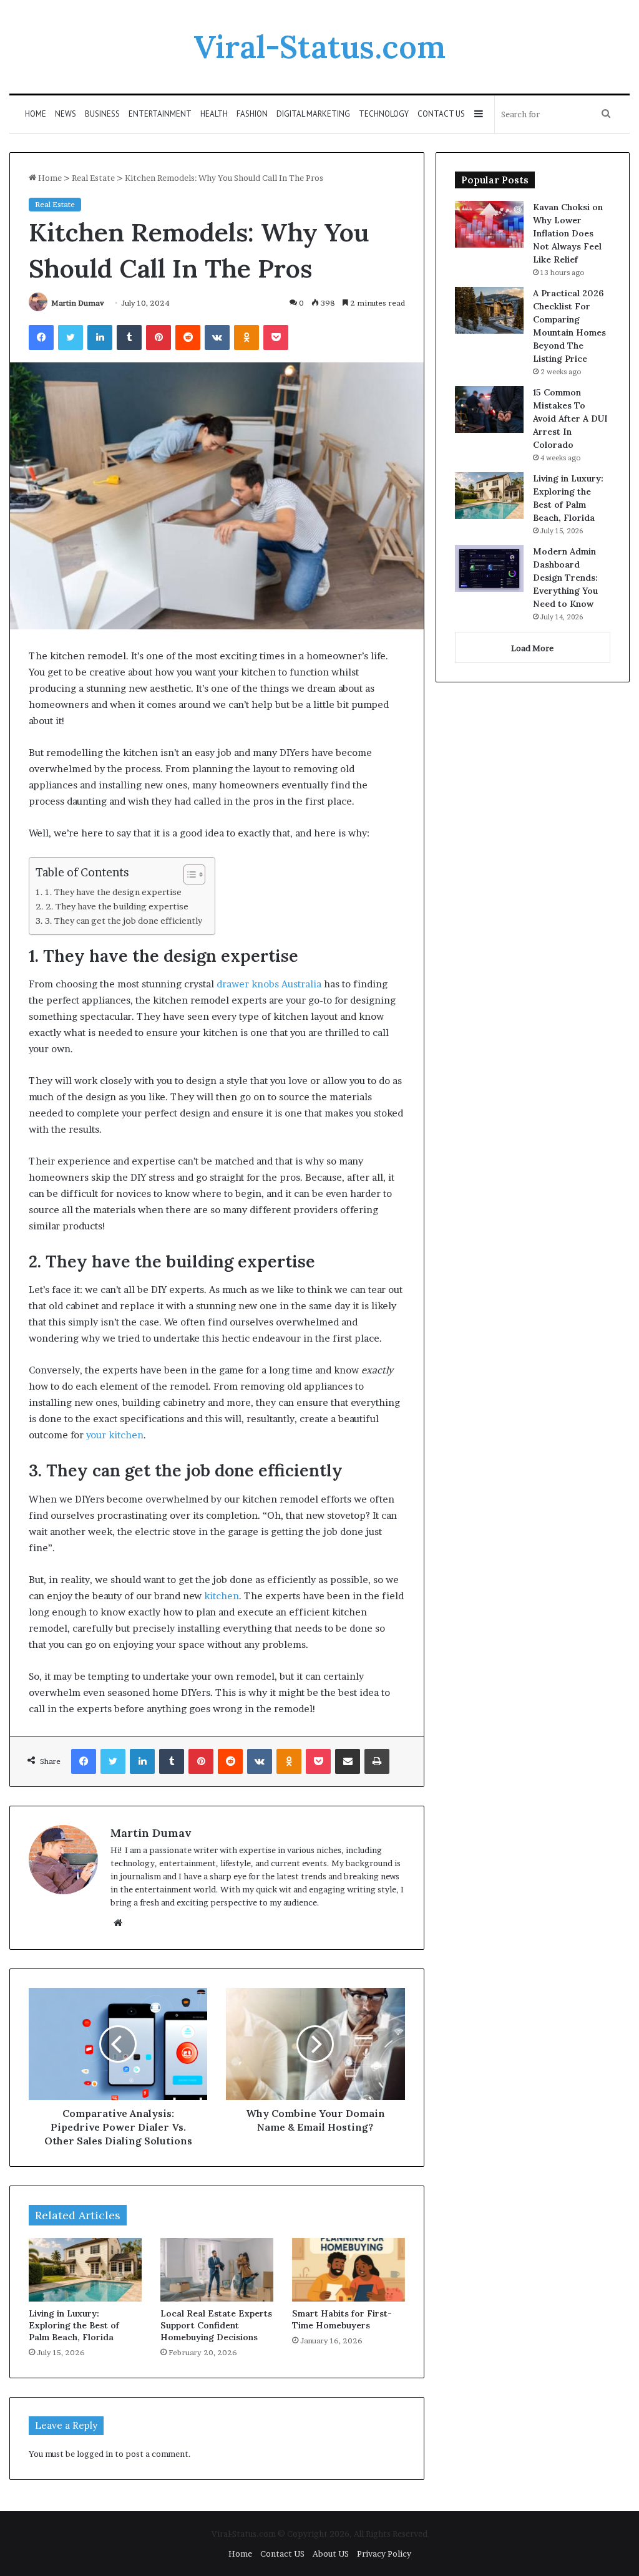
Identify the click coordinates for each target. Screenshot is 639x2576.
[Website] (118, 1923)
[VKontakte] (217, 337)
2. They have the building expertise (117, 906)
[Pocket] (276, 337)
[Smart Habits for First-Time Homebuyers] (349, 2270)
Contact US (441, 114)
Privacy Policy (384, 2554)
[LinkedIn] (100, 337)
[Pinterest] (159, 337)
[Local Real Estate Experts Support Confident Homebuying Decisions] (217, 2270)
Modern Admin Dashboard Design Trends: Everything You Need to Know (565, 578)
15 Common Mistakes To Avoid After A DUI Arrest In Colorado (570, 419)
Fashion (252, 114)
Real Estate (93, 178)
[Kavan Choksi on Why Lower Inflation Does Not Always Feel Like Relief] (489, 224)
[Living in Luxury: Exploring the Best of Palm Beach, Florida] (85, 2270)
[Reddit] (188, 337)
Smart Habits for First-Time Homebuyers (342, 2319)
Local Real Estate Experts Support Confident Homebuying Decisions (216, 2325)
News (66, 114)
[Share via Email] (348, 1761)
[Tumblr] (129, 337)
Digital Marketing (313, 114)
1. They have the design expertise (114, 892)
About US (331, 2554)
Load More (532, 648)
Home (36, 114)
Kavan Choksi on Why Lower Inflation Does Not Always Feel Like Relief (568, 233)
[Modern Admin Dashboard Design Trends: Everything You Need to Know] (489, 569)
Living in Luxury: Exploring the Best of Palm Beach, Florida (74, 2325)
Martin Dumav (78, 303)
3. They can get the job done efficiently (124, 921)
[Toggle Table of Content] (188, 874)
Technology (384, 114)
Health (214, 114)
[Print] (377, 1761)
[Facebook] (41, 337)
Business (102, 114)
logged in (95, 2454)
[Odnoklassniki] (246, 337)
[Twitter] (71, 337)
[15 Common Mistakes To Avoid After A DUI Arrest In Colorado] (489, 409)
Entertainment (160, 114)
